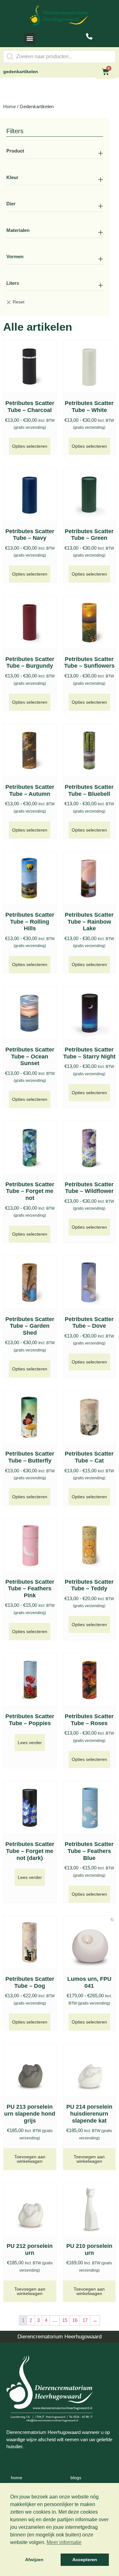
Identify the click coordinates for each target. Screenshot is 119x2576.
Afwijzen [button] (34, 2560)
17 (85, 2320)
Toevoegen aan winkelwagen (30, 2159)
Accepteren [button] (85, 2560)
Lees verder (30, 1743)
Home (10, 106)
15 (65, 2320)
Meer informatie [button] (64, 2542)
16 (75, 2320)
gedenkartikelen (21, 72)
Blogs (76, 2478)
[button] (30, 38)
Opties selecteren (30, 446)
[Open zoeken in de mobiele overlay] (60, 57)
